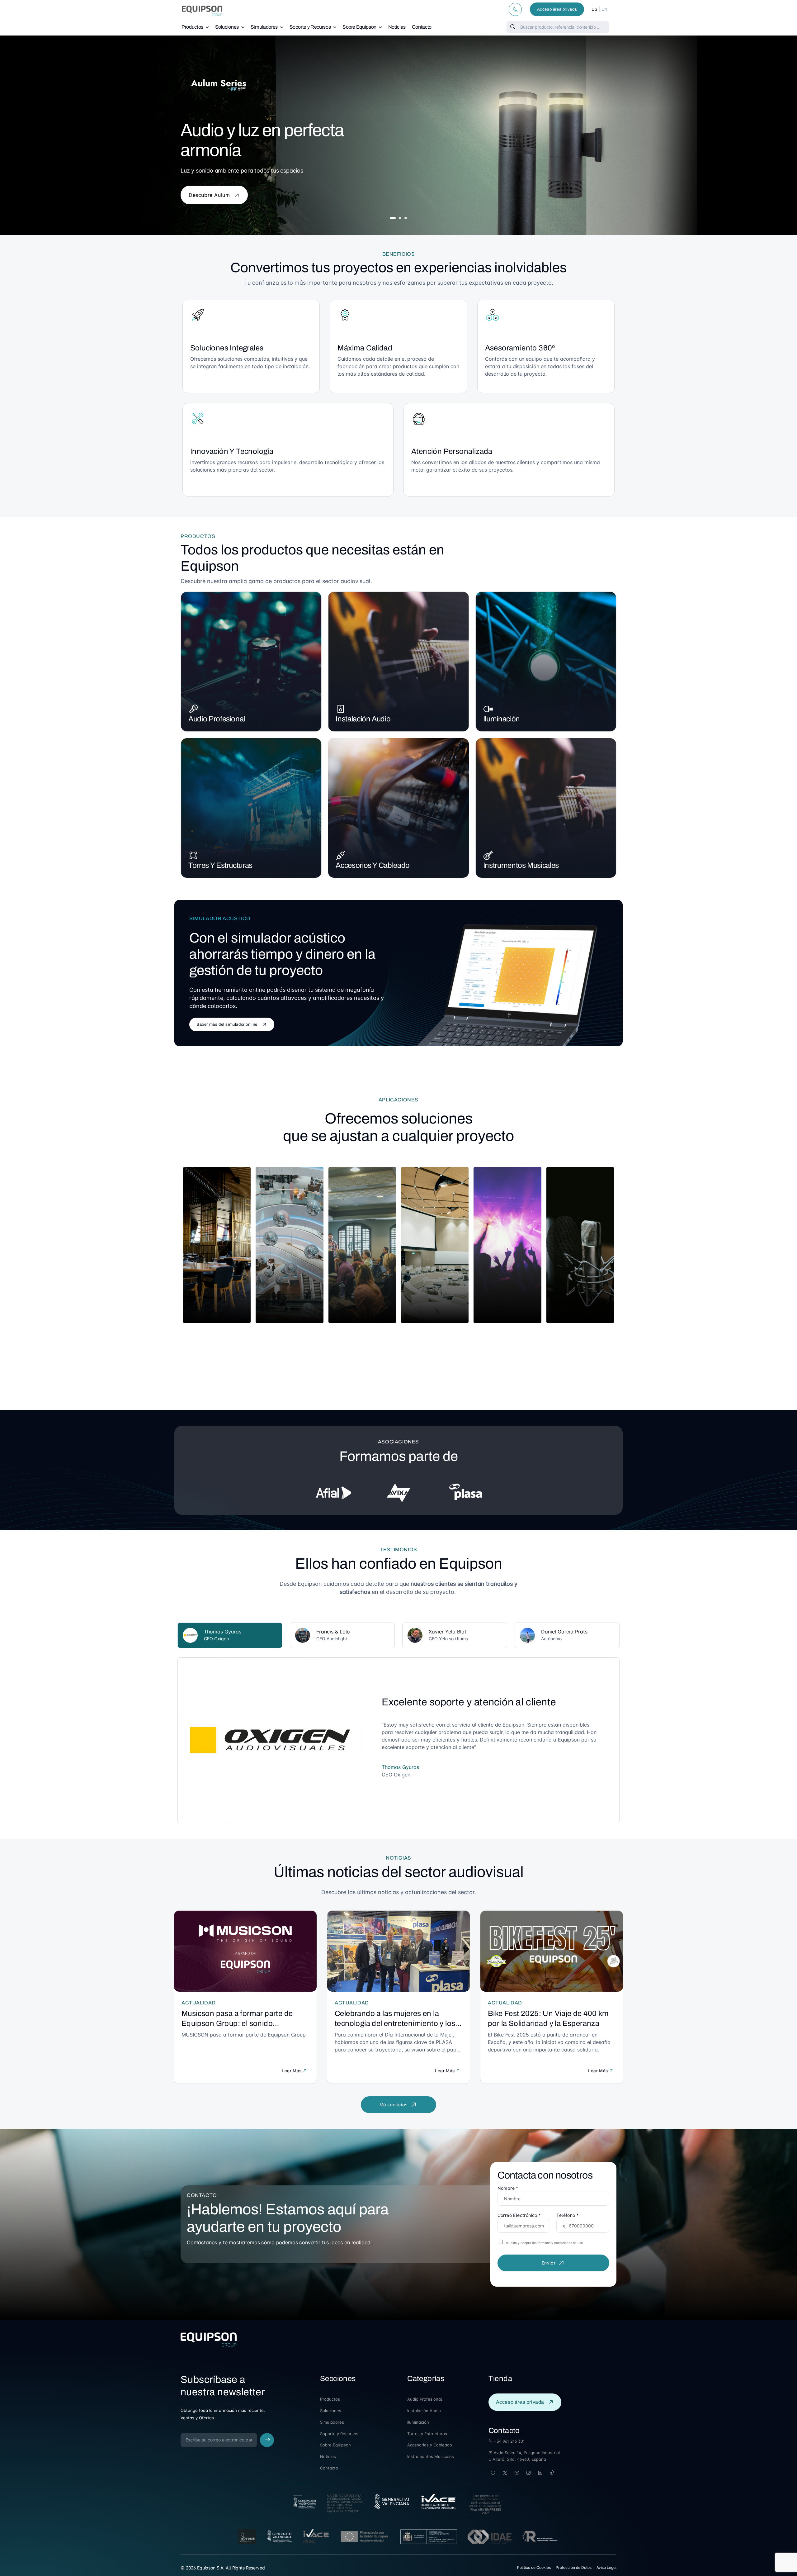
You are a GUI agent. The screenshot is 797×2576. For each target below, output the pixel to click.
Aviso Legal (606, 2567)
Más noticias (394, 2105)
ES (594, 9)
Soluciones (227, 27)
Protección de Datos (574, 2567)
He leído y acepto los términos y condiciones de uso (543, 2243)
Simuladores (264, 27)
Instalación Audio (363, 719)
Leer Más (292, 2071)
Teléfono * (568, 2215)
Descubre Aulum (210, 195)
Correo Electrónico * (519, 2215)
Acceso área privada (557, 9)
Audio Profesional (217, 719)
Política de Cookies (534, 2567)
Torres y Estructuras (220, 865)
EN (605, 9)
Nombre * (508, 2188)
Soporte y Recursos (310, 27)
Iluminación (502, 719)
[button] (393, 218)
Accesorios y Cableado (373, 865)
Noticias (397, 27)
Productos (192, 27)
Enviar (549, 2263)
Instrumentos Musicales (521, 865)
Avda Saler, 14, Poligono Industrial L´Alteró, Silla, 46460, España (524, 2456)
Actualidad (199, 2003)
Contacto (422, 27)
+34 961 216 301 (509, 2441)
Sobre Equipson (359, 27)
